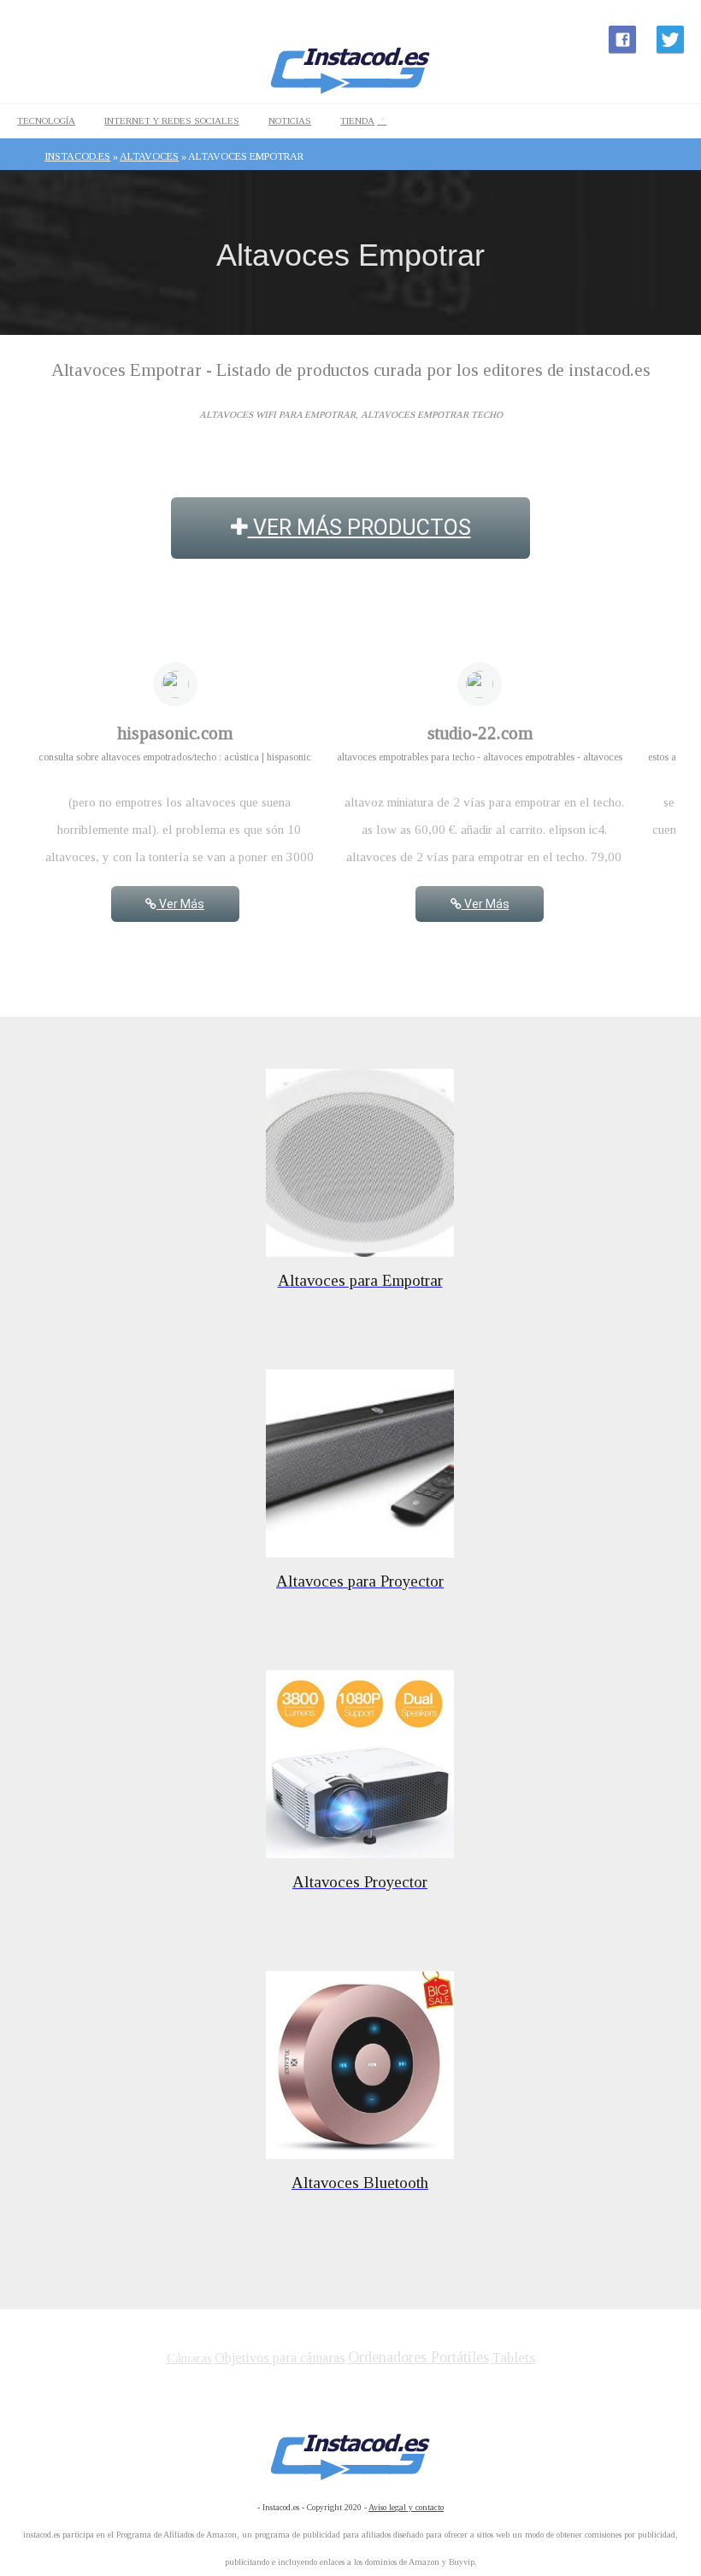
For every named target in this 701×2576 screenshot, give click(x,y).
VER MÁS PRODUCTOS (359, 528)
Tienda (357, 120)
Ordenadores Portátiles (418, 2357)
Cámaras (189, 2358)
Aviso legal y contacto (406, 2507)
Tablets (513, 2358)
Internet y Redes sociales (172, 120)
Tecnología (46, 120)
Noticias (290, 120)
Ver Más (180, 904)
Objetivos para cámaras (280, 2358)
